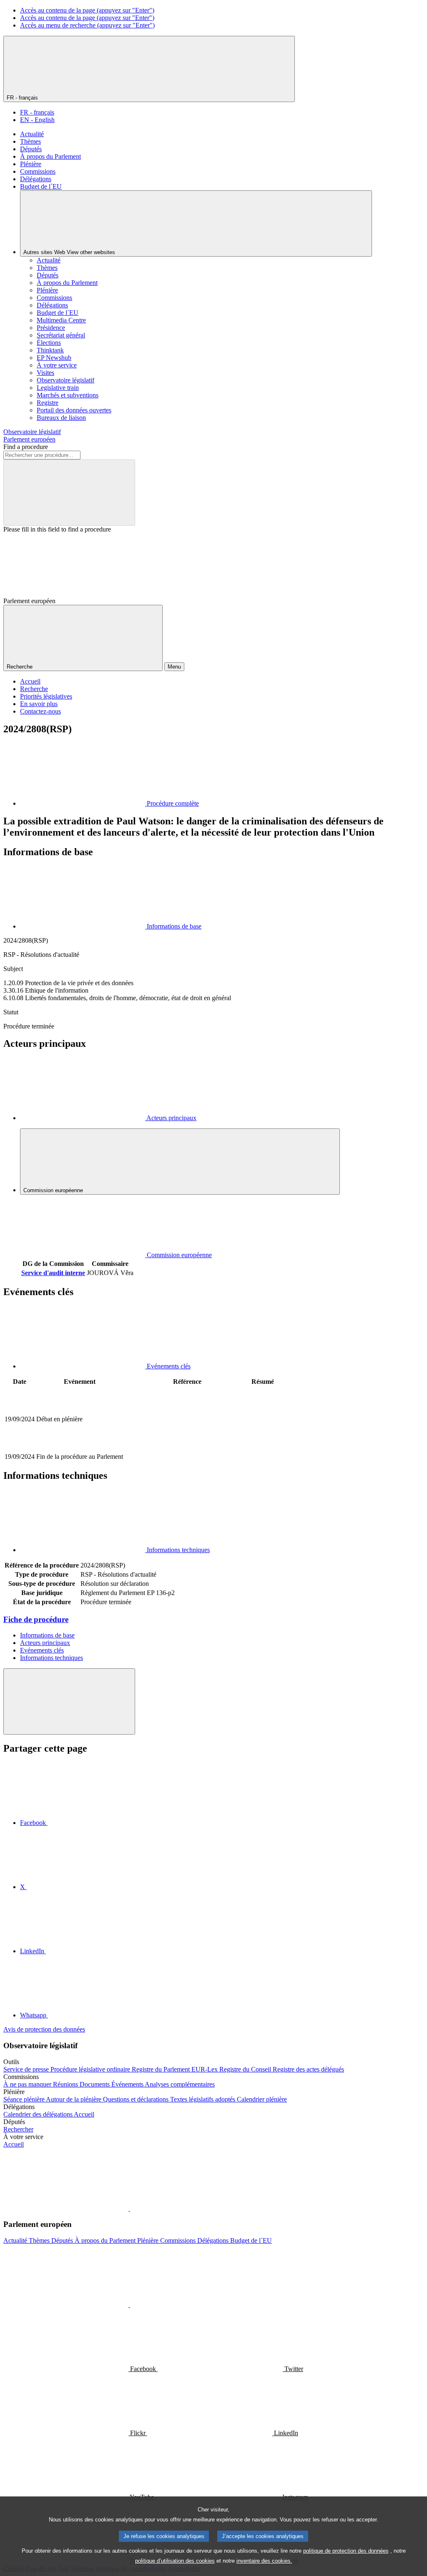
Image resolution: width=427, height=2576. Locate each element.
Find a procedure (26, 447)
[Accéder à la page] (187, 1447)
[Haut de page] (69, 1701)
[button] (129, 2208)
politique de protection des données (346, 2551)
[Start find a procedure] (69, 493)
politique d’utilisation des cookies (175, 2561)
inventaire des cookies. (264, 2561)
